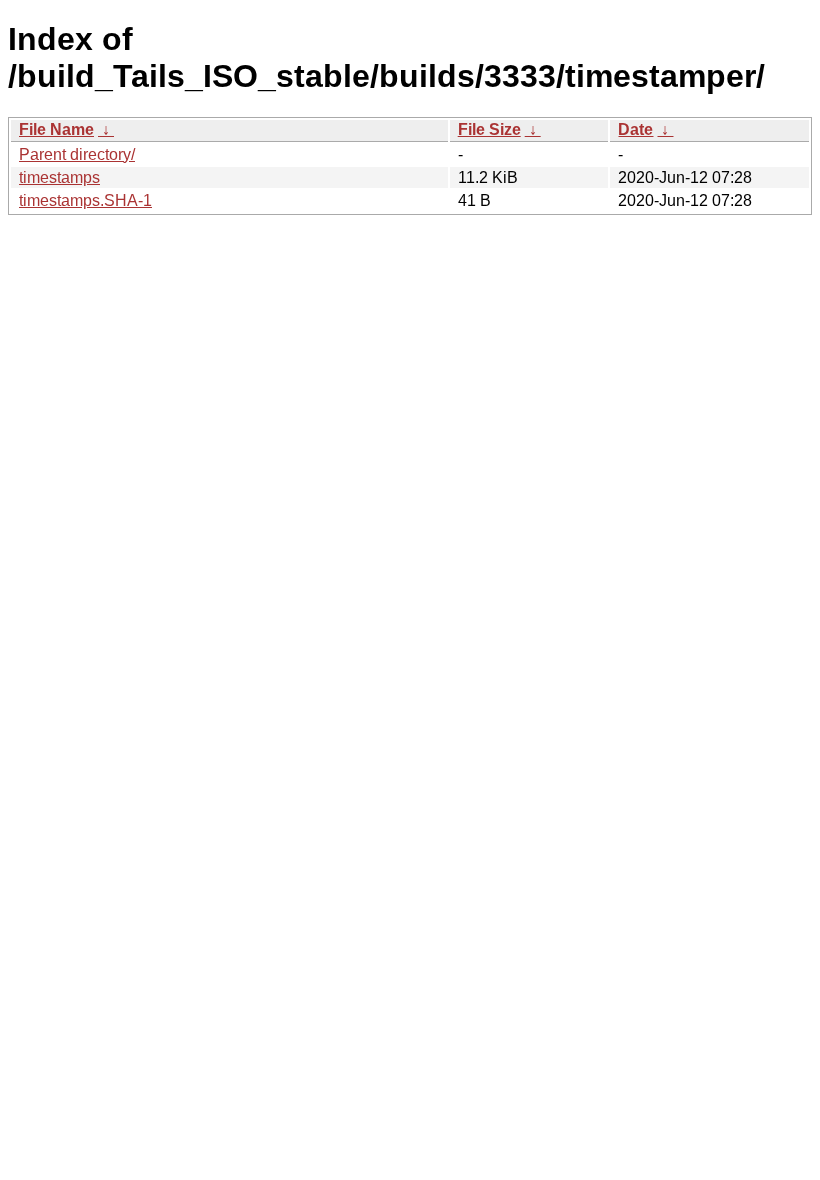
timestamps (59, 177)
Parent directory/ (77, 154)
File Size (489, 129)
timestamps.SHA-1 (85, 200)
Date (635, 129)
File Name (56, 129)
